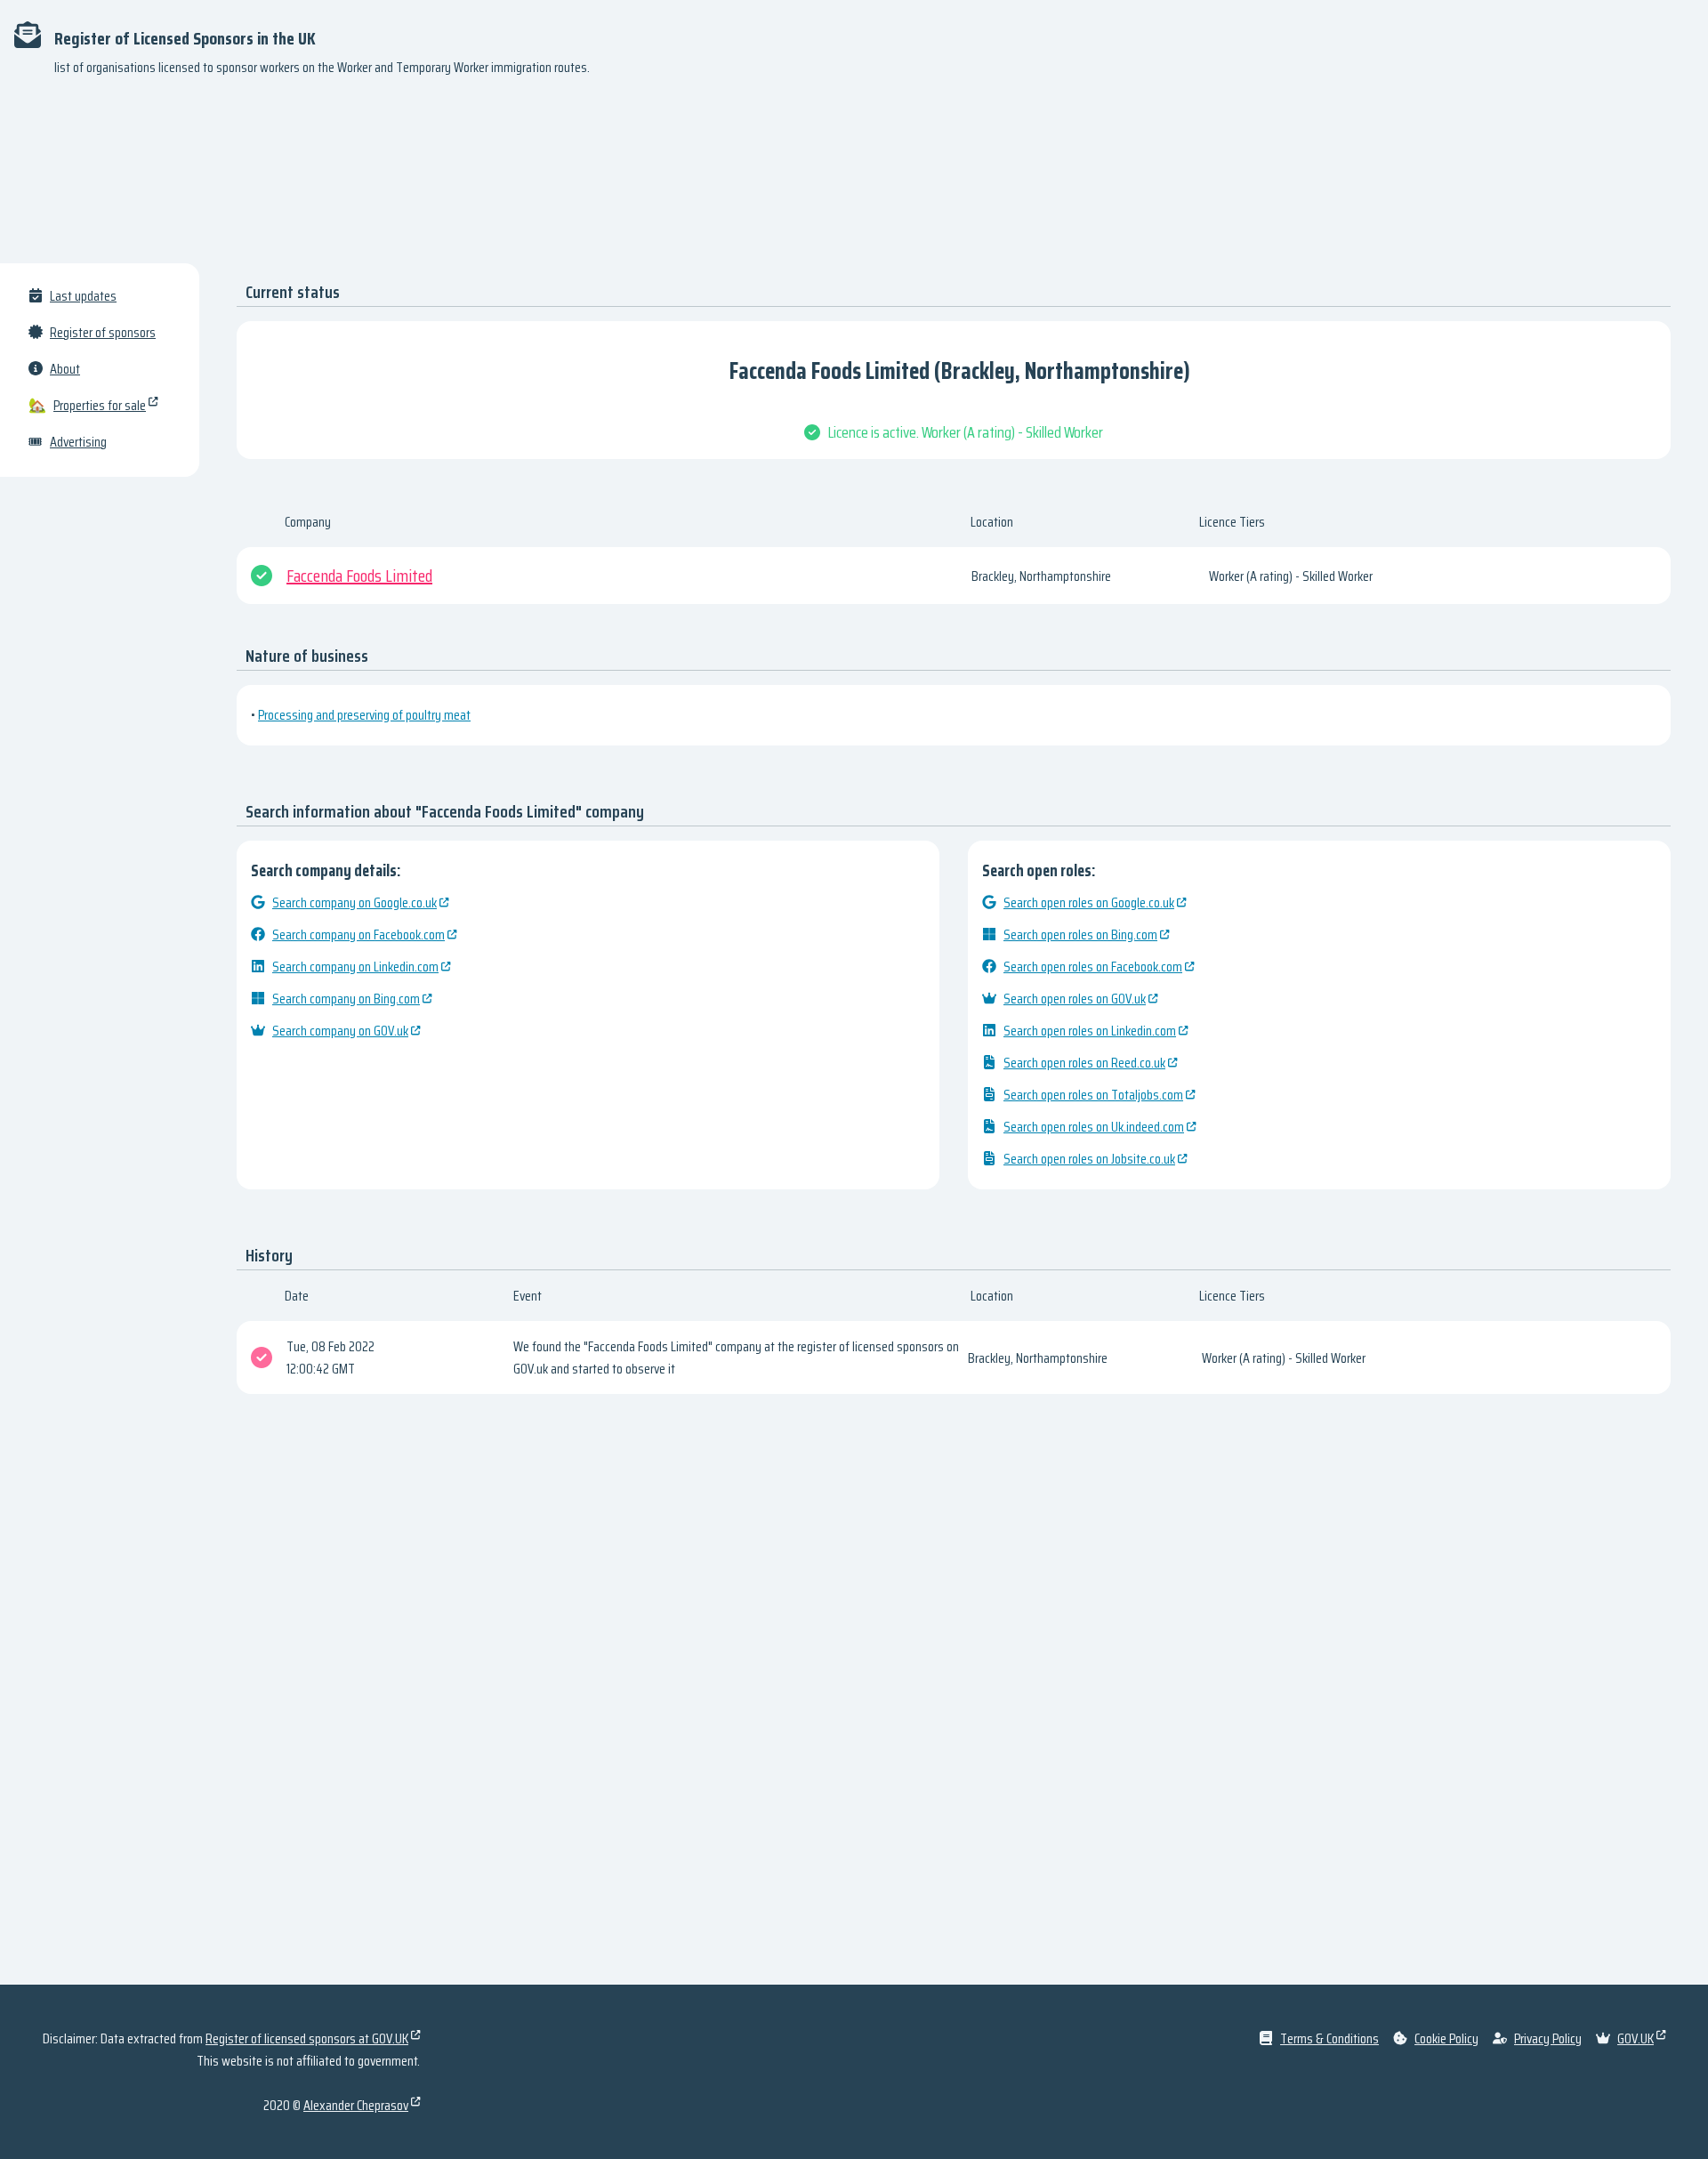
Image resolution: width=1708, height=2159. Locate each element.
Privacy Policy (1548, 2038)
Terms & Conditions (1329, 2038)
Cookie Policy (1446, 2038)
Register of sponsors (103, 332)
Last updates (83, 296)
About (65, 369)
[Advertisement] (854, 178)
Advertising (78, 442)
